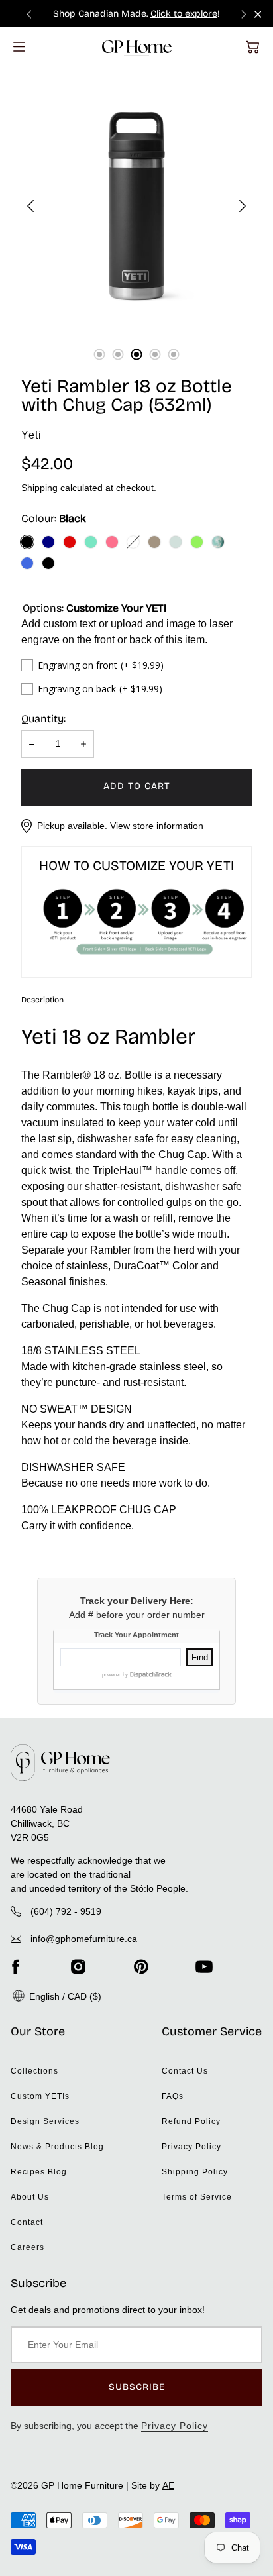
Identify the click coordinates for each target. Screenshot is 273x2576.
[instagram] (78, 1967)
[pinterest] (141, 1967)
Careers (27, 2247)
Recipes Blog (39, 2172)
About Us (30, 2197)
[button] (252, 47)
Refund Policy (191, 2121)
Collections (34, 2071)
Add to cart (137, 786)
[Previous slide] (29, 14)
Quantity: (43, 719)
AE (168, 2485)
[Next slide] (244, 14)
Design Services (45, 2121)
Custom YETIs (40, 2096)
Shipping (39, 488)
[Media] (136, 206)
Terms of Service (197, 2197)
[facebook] (15, 1967)
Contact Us (185, 2071)
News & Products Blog (57, 2147)
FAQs (173, 2096)
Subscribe (137, 2387)
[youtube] (204, 1967)
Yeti (31, 435)
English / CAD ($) (64, 1996)
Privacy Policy (191, 2147)
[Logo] (137, 47)
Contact (27, 2222)
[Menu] (19, 47)
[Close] (258, 14)
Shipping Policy (195, 2172)
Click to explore (184, 14)
